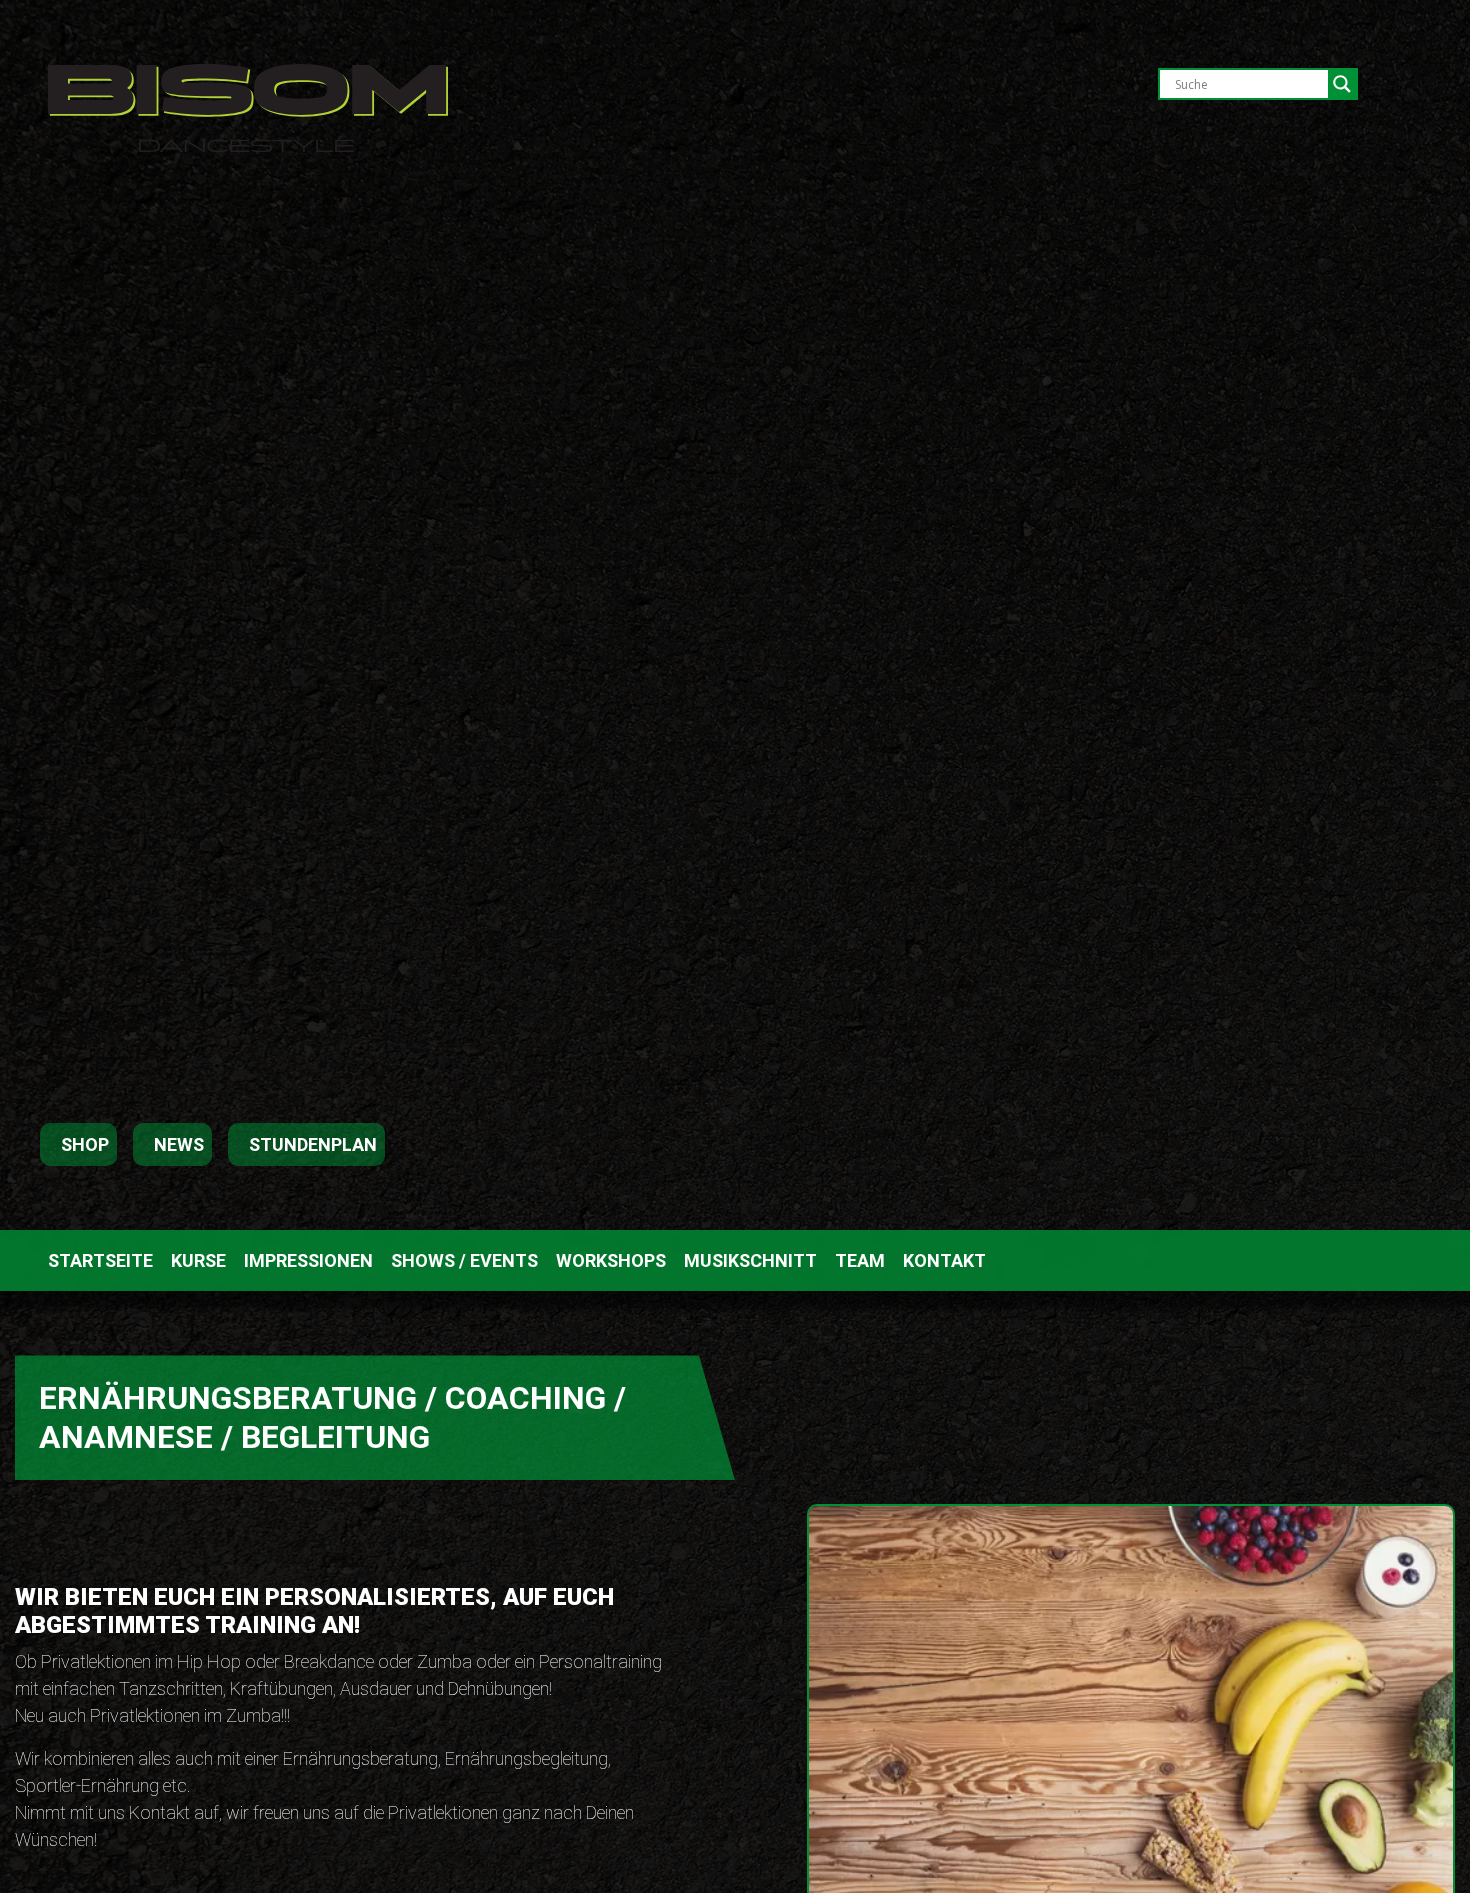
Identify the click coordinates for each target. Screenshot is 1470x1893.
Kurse (198, 1260)
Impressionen (308, 1260)
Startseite (100, 1260)
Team (860, 1260)
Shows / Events (464, 1260)
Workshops (611, 1260)
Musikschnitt (750, 1260)
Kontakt (944, 1260)
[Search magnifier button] (1342, 84)
